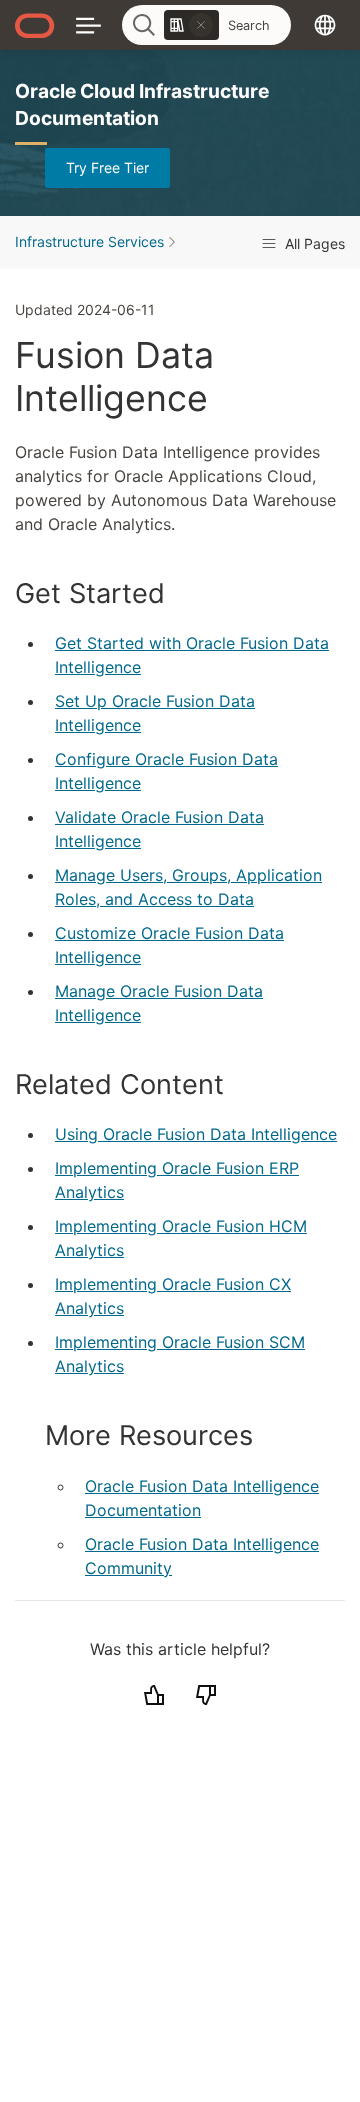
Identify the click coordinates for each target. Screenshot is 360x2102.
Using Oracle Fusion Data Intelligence (196, 1134)
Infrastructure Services (89, 241)
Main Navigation (88, 24)
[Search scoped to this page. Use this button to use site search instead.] (201, 25)
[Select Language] (325, 24)
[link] (191, 25)
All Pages (313, 243)
